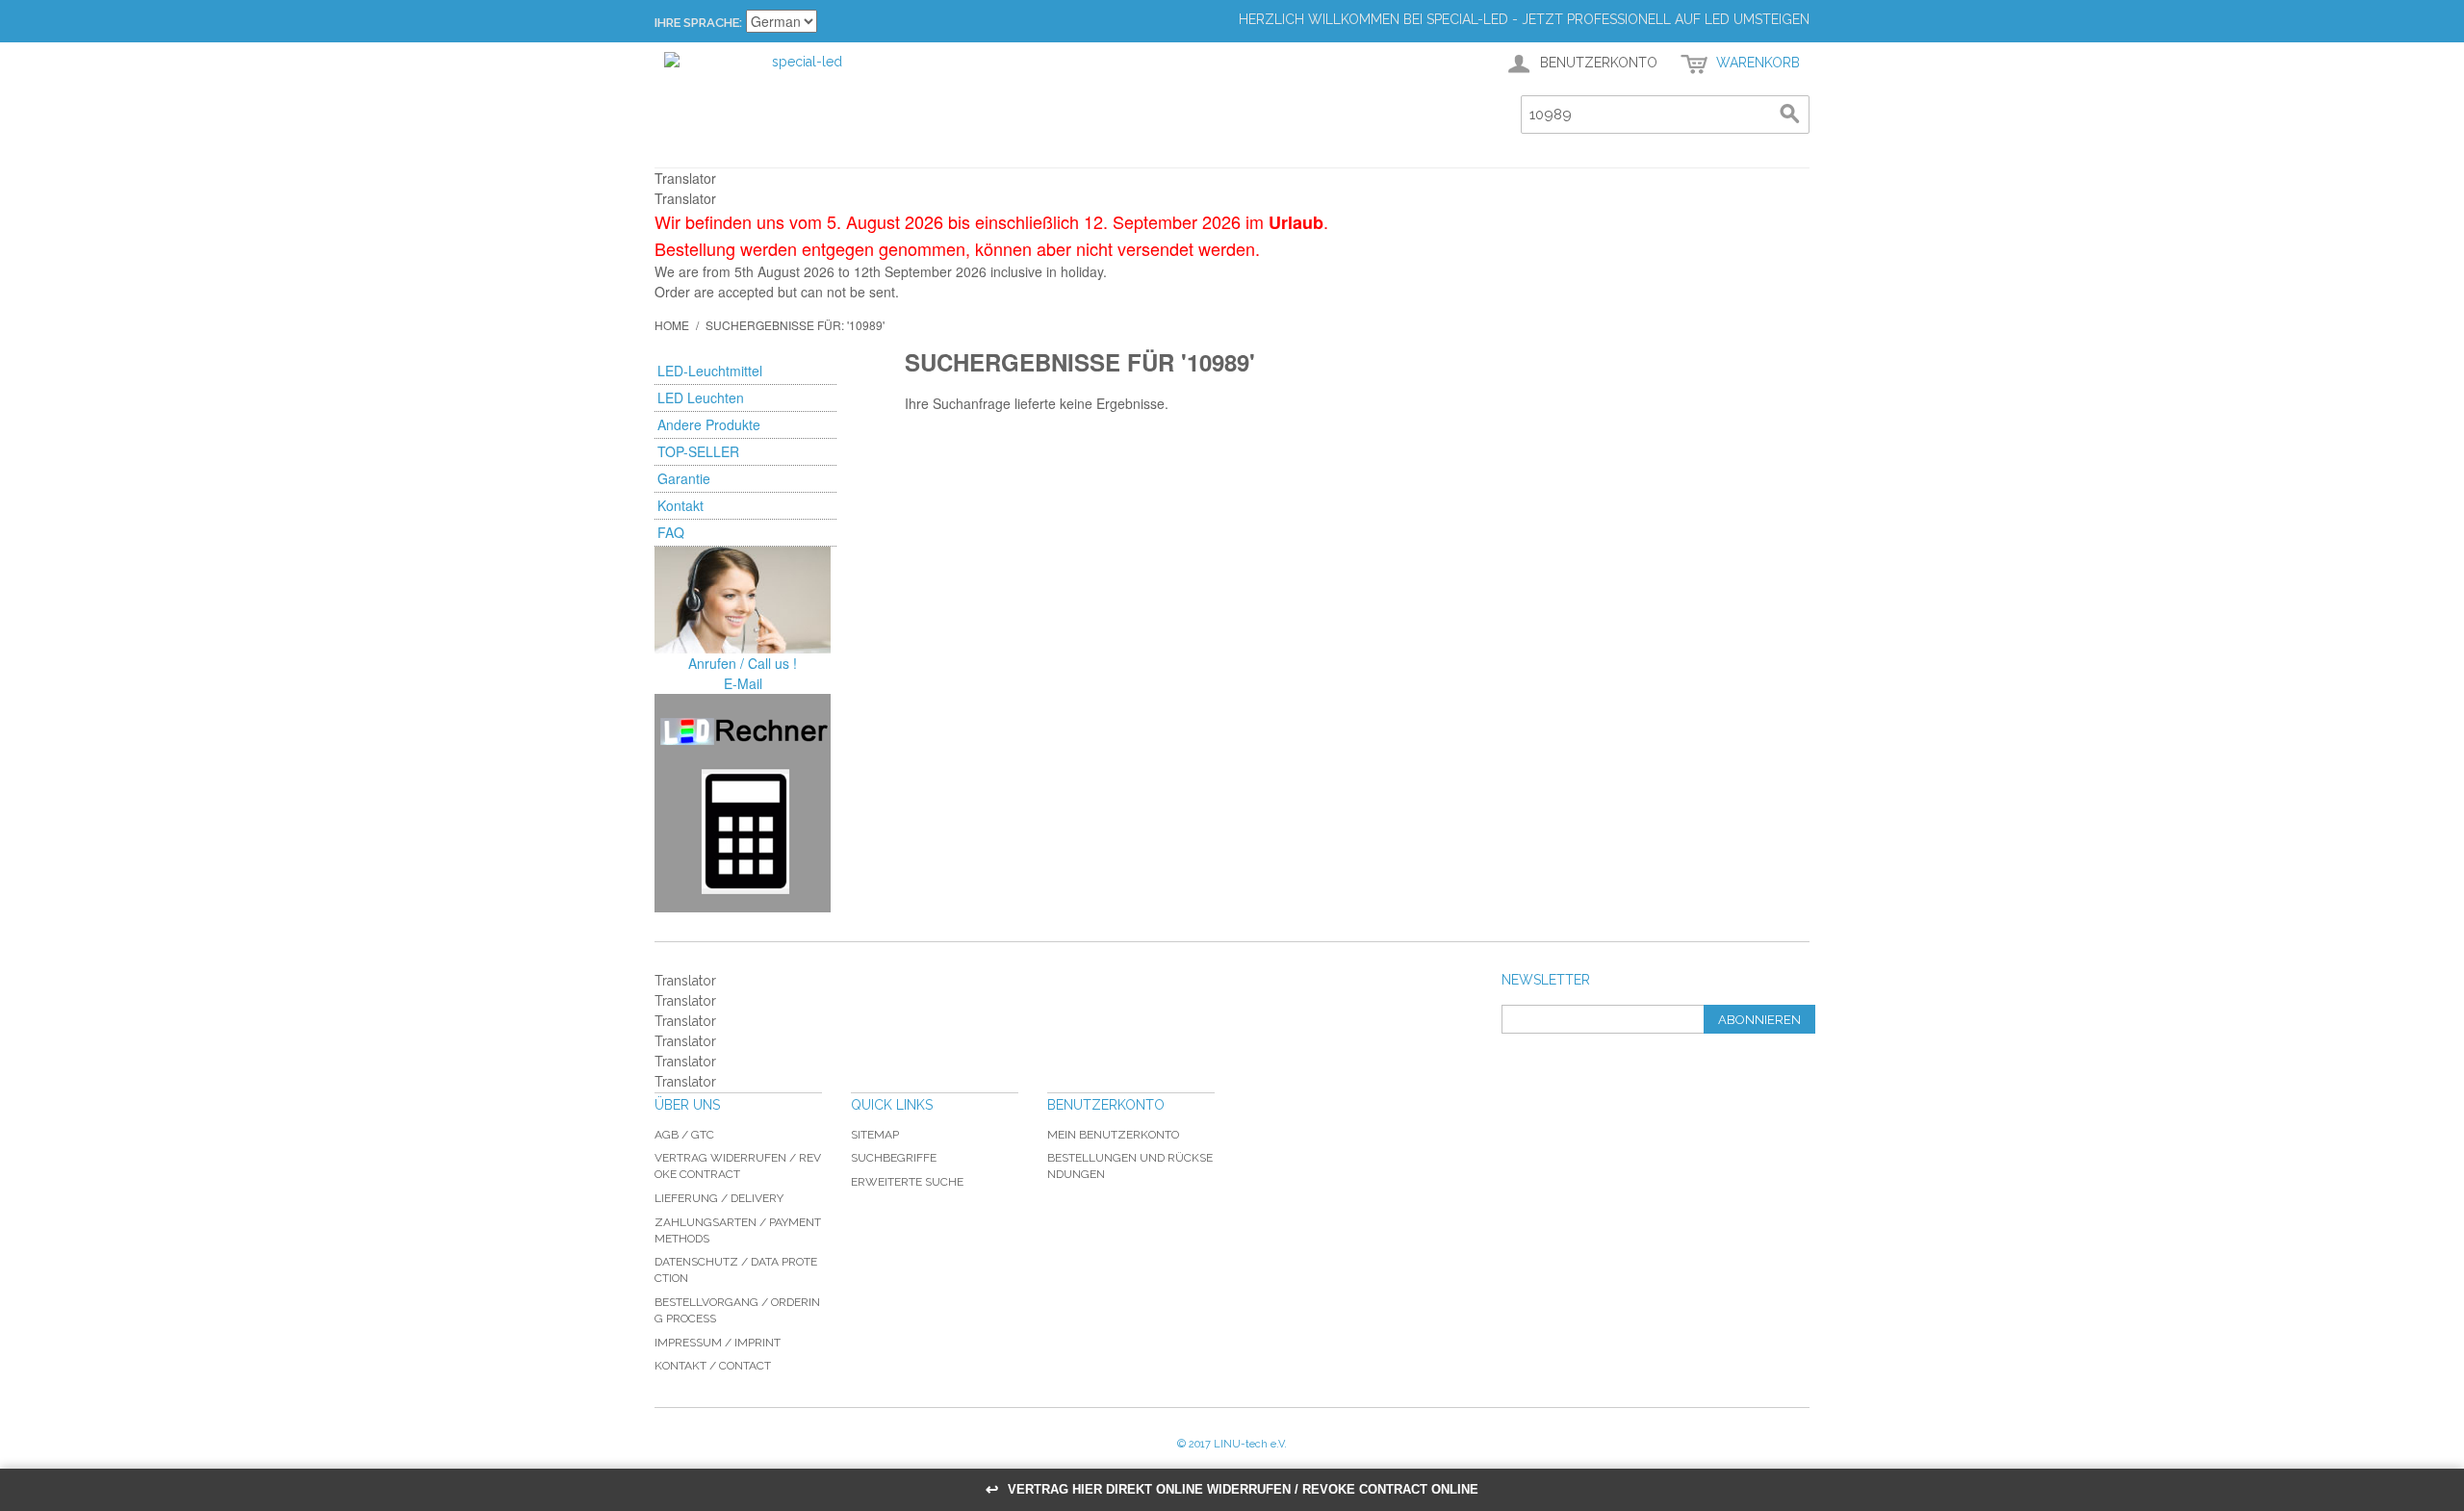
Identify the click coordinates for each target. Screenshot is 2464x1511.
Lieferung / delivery (719, 1198)
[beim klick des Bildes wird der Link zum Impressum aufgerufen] (743, 600)
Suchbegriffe (894, 1158)
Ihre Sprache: (698, 23)
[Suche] (1790, 115)
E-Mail (743, 683)
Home (672, 325)
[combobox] (1665, 115)
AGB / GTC (684, 1135)
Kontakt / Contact (713, 1366)
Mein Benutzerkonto (1113, 1135)
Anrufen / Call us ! (743, 663)
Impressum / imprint (718, 1343)
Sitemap (875, 1135)
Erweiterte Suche (907, 1182)
